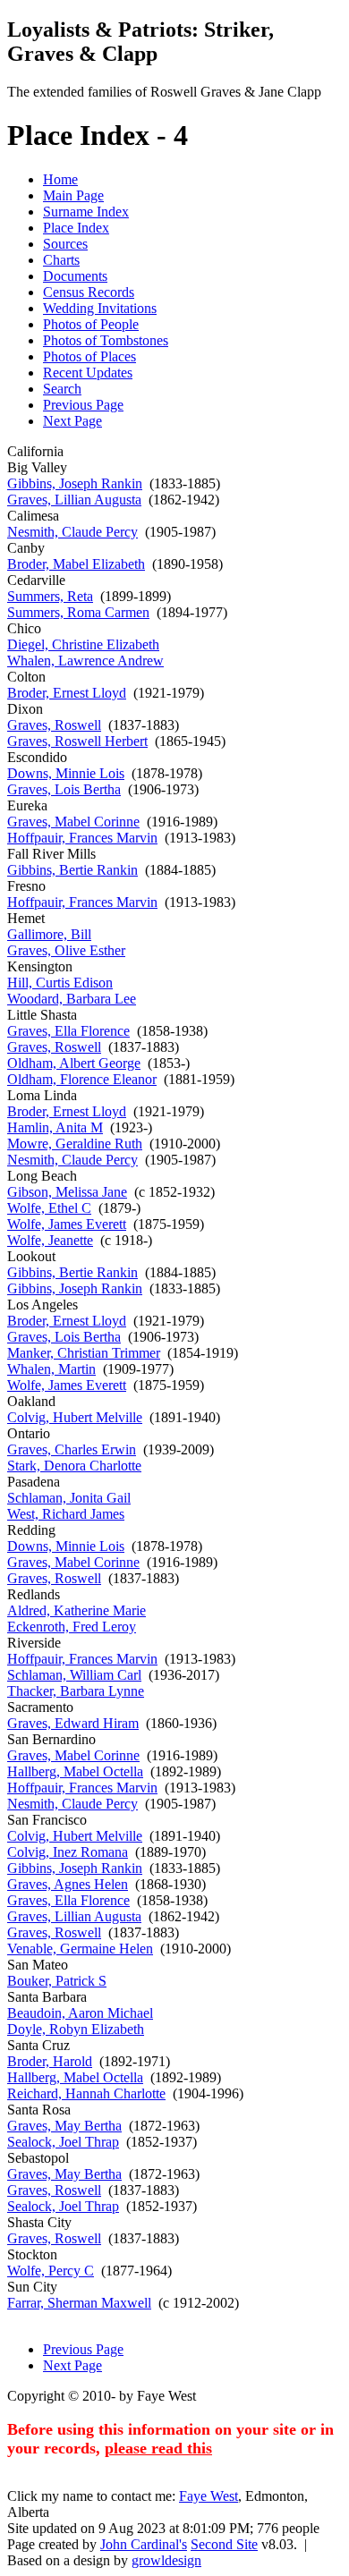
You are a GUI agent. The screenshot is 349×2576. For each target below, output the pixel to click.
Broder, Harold (50, 2061)
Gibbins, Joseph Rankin (75, 483)
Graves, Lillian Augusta (74, 500)
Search (62, 389)
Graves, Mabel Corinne (73, 822)
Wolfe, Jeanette (50, 1240)
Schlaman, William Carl (74, 1675)
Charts (61, 260)
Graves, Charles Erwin (72, 1449)
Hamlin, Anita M (55, 1127)
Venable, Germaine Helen (80, 1949)
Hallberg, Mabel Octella (75, 1771)
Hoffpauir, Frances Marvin (82, 838)
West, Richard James (66, 1514)
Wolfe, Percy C (51, 2271)
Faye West (209, 2496)
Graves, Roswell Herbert (77, 741)
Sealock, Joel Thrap (63, 2142)
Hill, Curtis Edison (60, 983)
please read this (158, 2448)
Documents (75, 276)
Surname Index (86, 212)
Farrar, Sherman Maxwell (79, 2303)
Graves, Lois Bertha (64, 789)
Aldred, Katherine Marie (77, 1610)
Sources (65, 244)
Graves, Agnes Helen (68, 1884)
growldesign (166, 2560)
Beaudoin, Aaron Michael (80, 2013)
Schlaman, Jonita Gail (69, 1498)
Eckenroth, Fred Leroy (72, 1627)
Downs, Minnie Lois (66, 773)
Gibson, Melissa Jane (67, 1192)
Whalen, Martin (51, 1369)
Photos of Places (89, 356)
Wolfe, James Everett (67, 1224)
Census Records (89, 292)
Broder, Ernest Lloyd (67, 693)
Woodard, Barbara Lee (72, 999)
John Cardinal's (144, 2544)
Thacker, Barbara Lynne (76, 1691)
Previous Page (83, 405)
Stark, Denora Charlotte (74, 1466)
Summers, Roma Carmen (78, 612)
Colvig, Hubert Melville (75, 1417)
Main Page (73, 195)
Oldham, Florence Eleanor (82, 1079)
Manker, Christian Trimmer (84, 1353)
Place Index (76, 228)
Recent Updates (88, 373)
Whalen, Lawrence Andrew (85, 661)
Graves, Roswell (54, 725)
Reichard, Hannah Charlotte (86, 2093)
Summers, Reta (50, 596)
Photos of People (91, 324)
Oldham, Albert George (74, 1063)
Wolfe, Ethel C (49, 1208)
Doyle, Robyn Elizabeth (76, 2029)
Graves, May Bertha (64, 2126)
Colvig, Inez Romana (68, 1852)
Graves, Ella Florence (68, 1031)
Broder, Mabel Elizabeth (76, 564)
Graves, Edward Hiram (73, 1723)
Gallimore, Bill (49, 934)
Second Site (224, 2544)
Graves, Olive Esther (66, 950)
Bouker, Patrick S (57, 1981)
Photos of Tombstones (106, 340)
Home (60, 179)
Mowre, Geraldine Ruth (75, 1144)
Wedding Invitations (100, 308)
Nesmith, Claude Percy (72, 532)
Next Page (72, 421)
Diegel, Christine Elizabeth (83, 644)
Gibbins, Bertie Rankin (72, 870)
